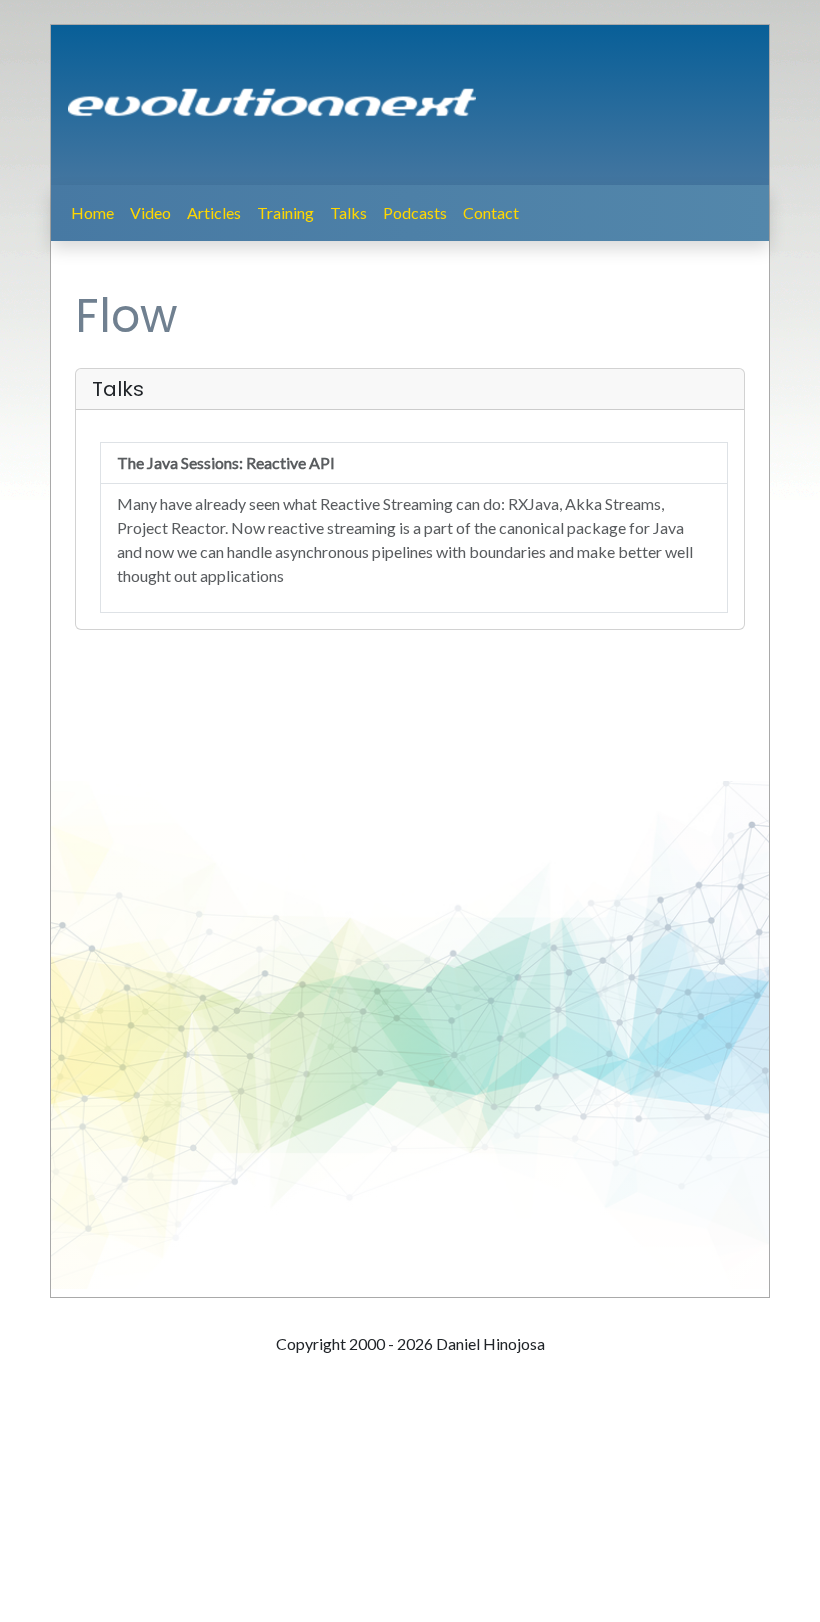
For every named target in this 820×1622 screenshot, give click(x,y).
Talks (348, 212)
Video (150, 212)
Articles (214, 212)
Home (92, 212)
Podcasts (415, 212)
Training (285, 212)
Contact (491, 212)
